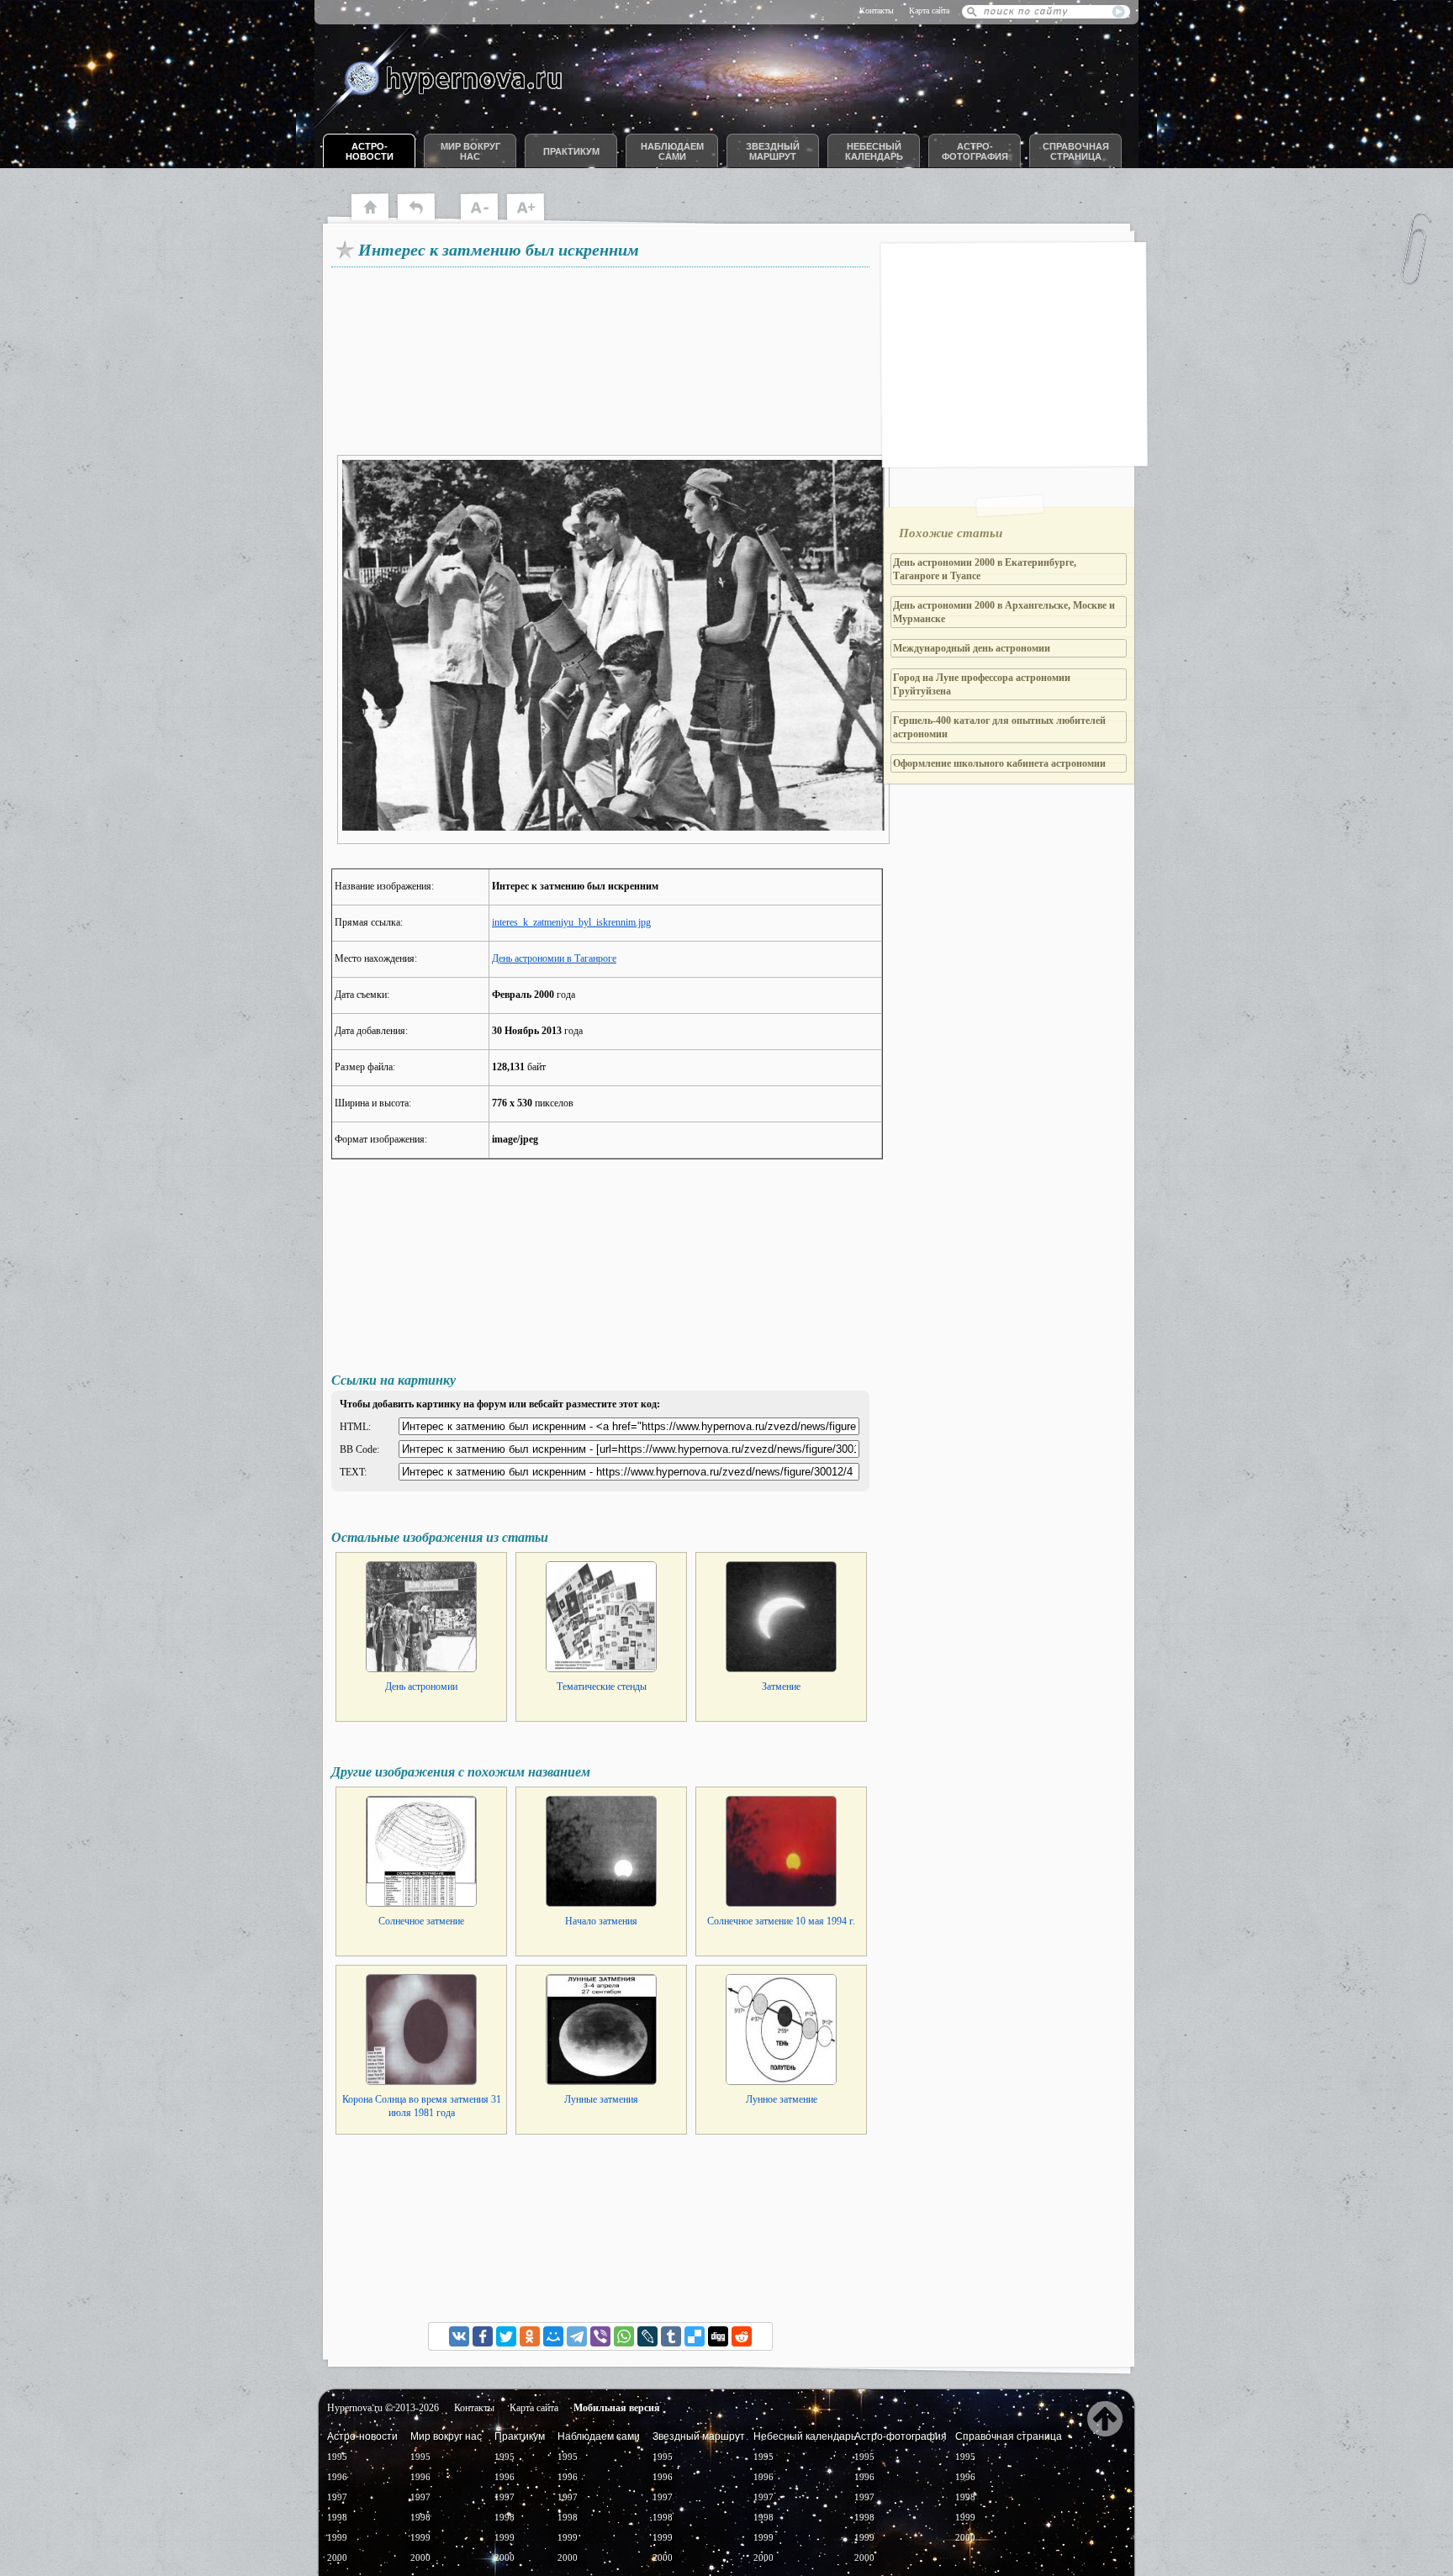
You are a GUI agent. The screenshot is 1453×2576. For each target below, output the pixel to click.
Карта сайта (929, 11)
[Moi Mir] (553, 2336)
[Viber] (600, 2336)
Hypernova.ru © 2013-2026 (383, 2408)
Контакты (877, 11)
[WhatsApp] (624, 2336)
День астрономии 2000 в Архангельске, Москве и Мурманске (1004, 612)
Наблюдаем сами (672, 151)
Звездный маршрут (773, 151)
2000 (337, 2558)
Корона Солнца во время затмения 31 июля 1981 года (422, 2106)
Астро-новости (370, 151)
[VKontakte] (459, 2336)
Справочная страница (1076, 151)
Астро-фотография (975, 151)
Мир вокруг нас (470, 151)
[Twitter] (506, 2336)
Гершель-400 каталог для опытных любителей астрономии (999, 727)
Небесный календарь (874, 151)
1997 (337, 2497)
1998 (337, 2517)
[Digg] (718, 2336)
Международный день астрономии (972, 648)
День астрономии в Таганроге (554, 958)
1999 (337, 2537)
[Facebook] (483, 2336)
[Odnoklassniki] (530, 2336)
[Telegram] (577, 2336)
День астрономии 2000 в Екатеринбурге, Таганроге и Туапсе (985, 569)
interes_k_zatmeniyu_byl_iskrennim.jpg (571, 922)
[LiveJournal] (647, 2336)
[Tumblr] (671, 2336)
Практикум (571, 151)
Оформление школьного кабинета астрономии (999, 763)
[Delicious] (695, 2336)
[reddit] (742, 2336)
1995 (337, 2457)
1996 (337, 2477)
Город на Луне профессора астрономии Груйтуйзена (982, 684)
